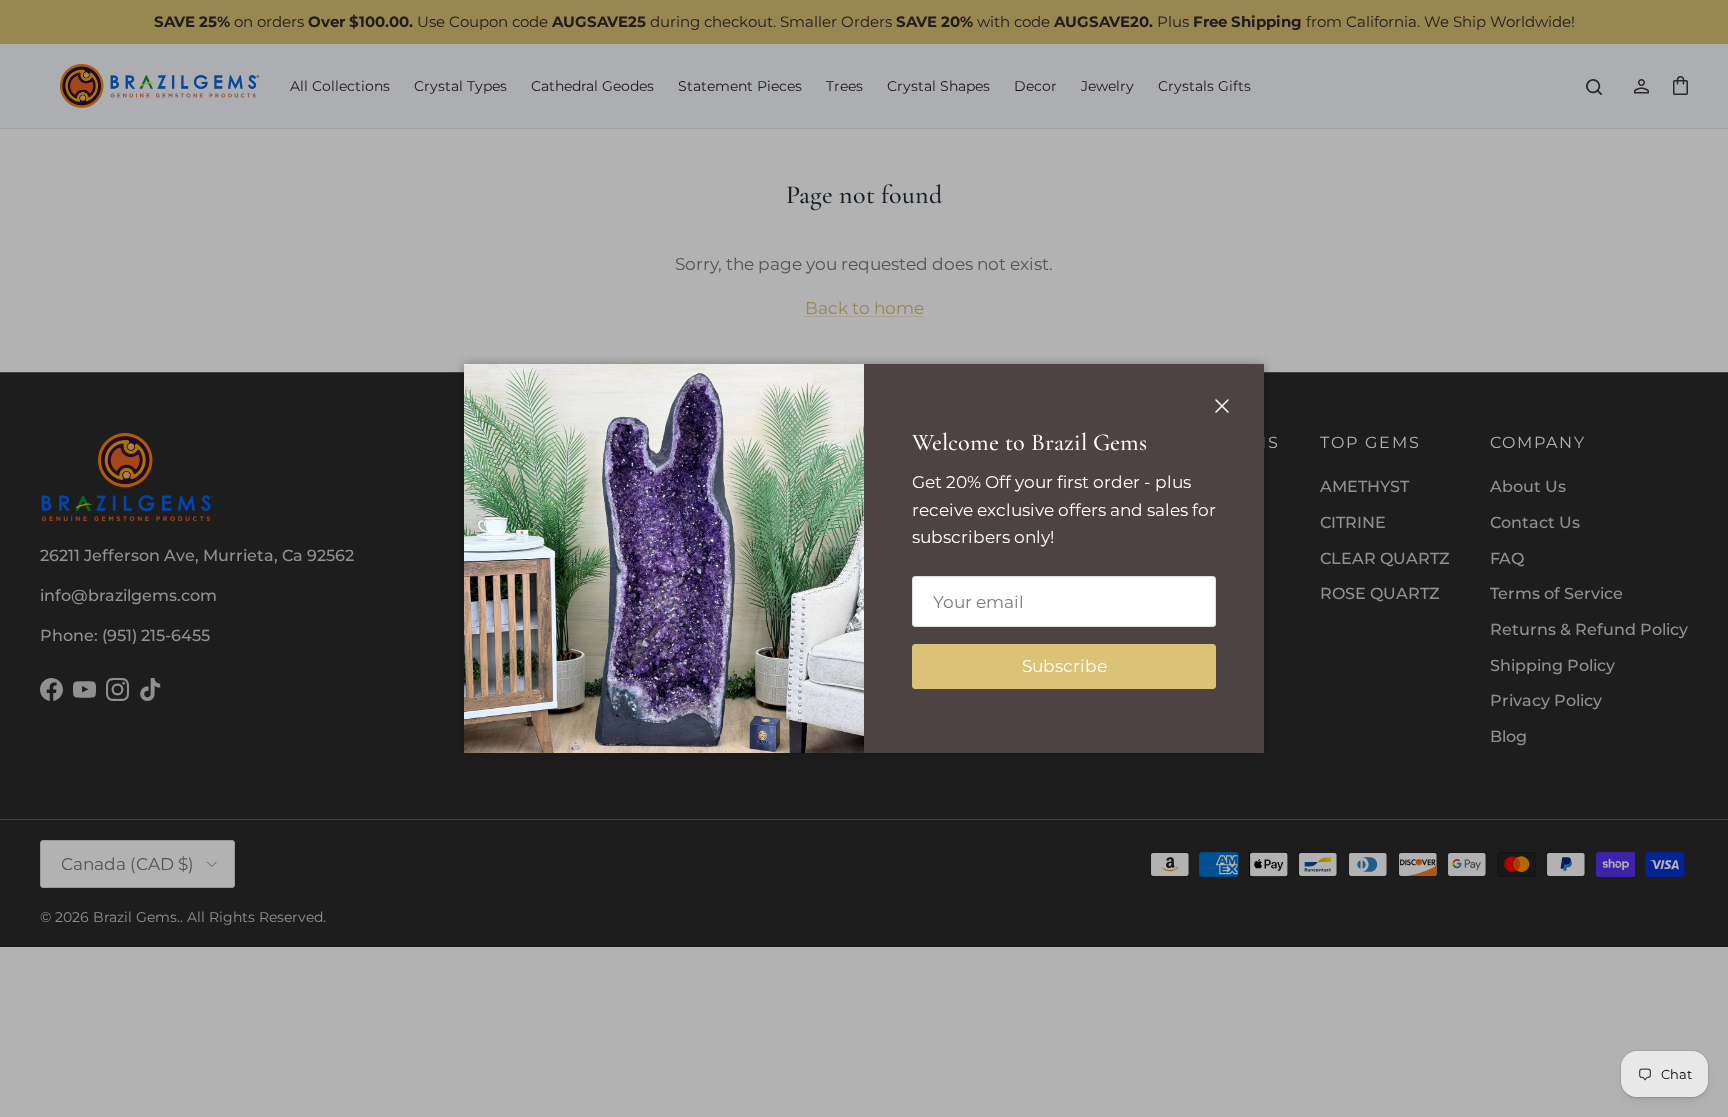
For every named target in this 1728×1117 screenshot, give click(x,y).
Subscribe (1064, 666)
